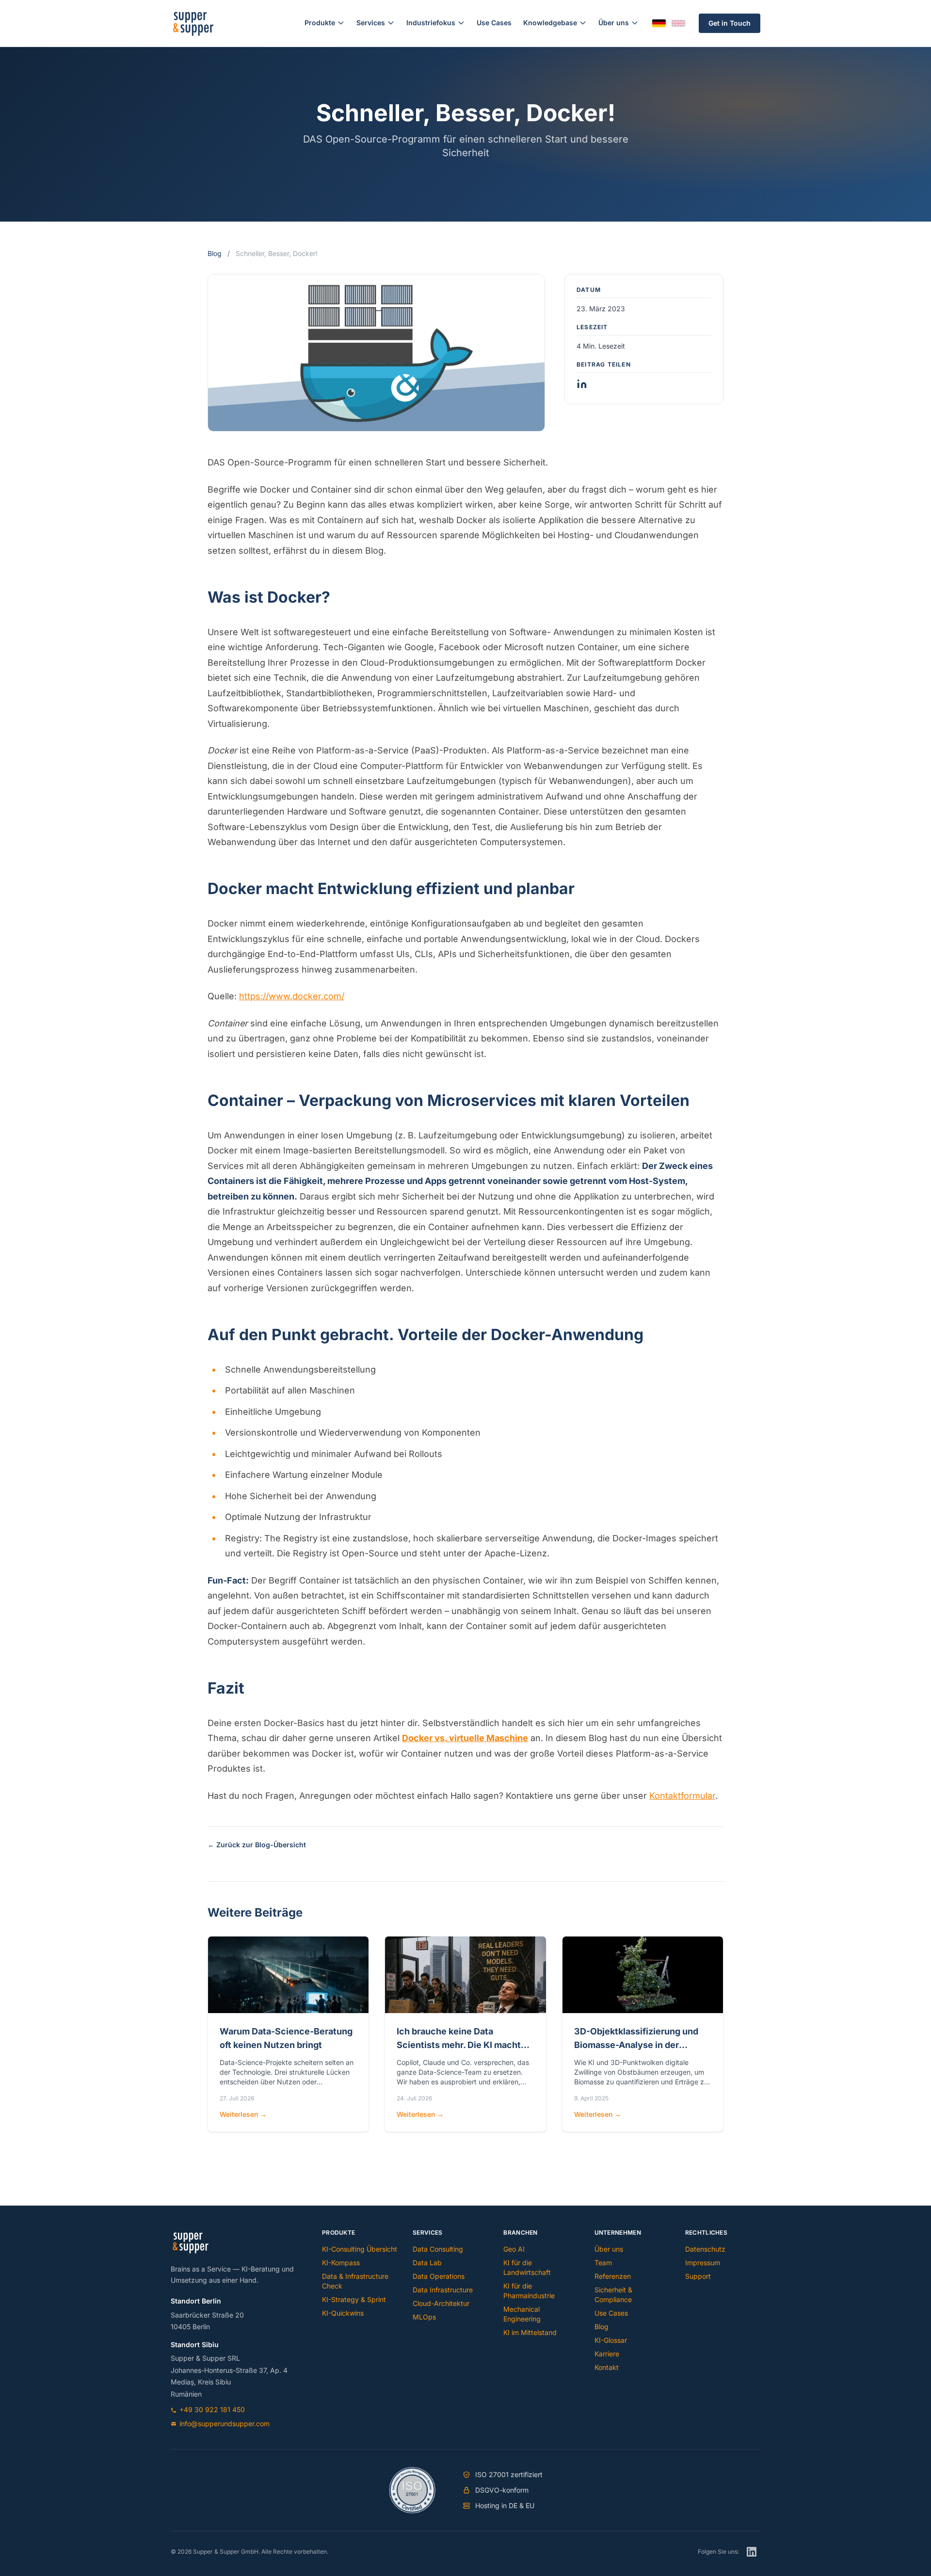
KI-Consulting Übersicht (360, 2249)
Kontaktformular (682, 1796)
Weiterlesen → (243, 2114)
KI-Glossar (611, 2340)
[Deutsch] (659, 24)
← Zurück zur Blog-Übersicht (257, 1845)
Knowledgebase (550, 23)
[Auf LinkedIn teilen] (582, 384)
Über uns (614, 23)
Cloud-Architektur (441, 2303)
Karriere (607, 2354)
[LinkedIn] (752, 2552)
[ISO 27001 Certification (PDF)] (412, 2490)
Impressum (703, 2263)
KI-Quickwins (343, 2313)
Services (371, 23)
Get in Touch (730, 23)
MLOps (424, 2317)
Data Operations (439, 2276)
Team (603, 2263)
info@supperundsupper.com (225, 2424)
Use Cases (494, 23)
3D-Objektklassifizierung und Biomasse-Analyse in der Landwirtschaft (636, 2045)
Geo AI (514, 2249)
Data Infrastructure (443, 2290)
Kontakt (607, 2367)
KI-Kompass (341, 2263)
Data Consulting (438, 2249)
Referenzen (613, 2276)
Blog (215, 253)
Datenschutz (705, 2249)
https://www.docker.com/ (292, 996)
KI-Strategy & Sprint (354, 2299)
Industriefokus (431, 23)
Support (698, 2276)
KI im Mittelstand (530, 2332)
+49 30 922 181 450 (212, 2409)
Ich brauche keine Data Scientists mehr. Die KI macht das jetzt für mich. (459, 2045)
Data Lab (427, 2263)
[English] (678, 23)
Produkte (320, 23)
